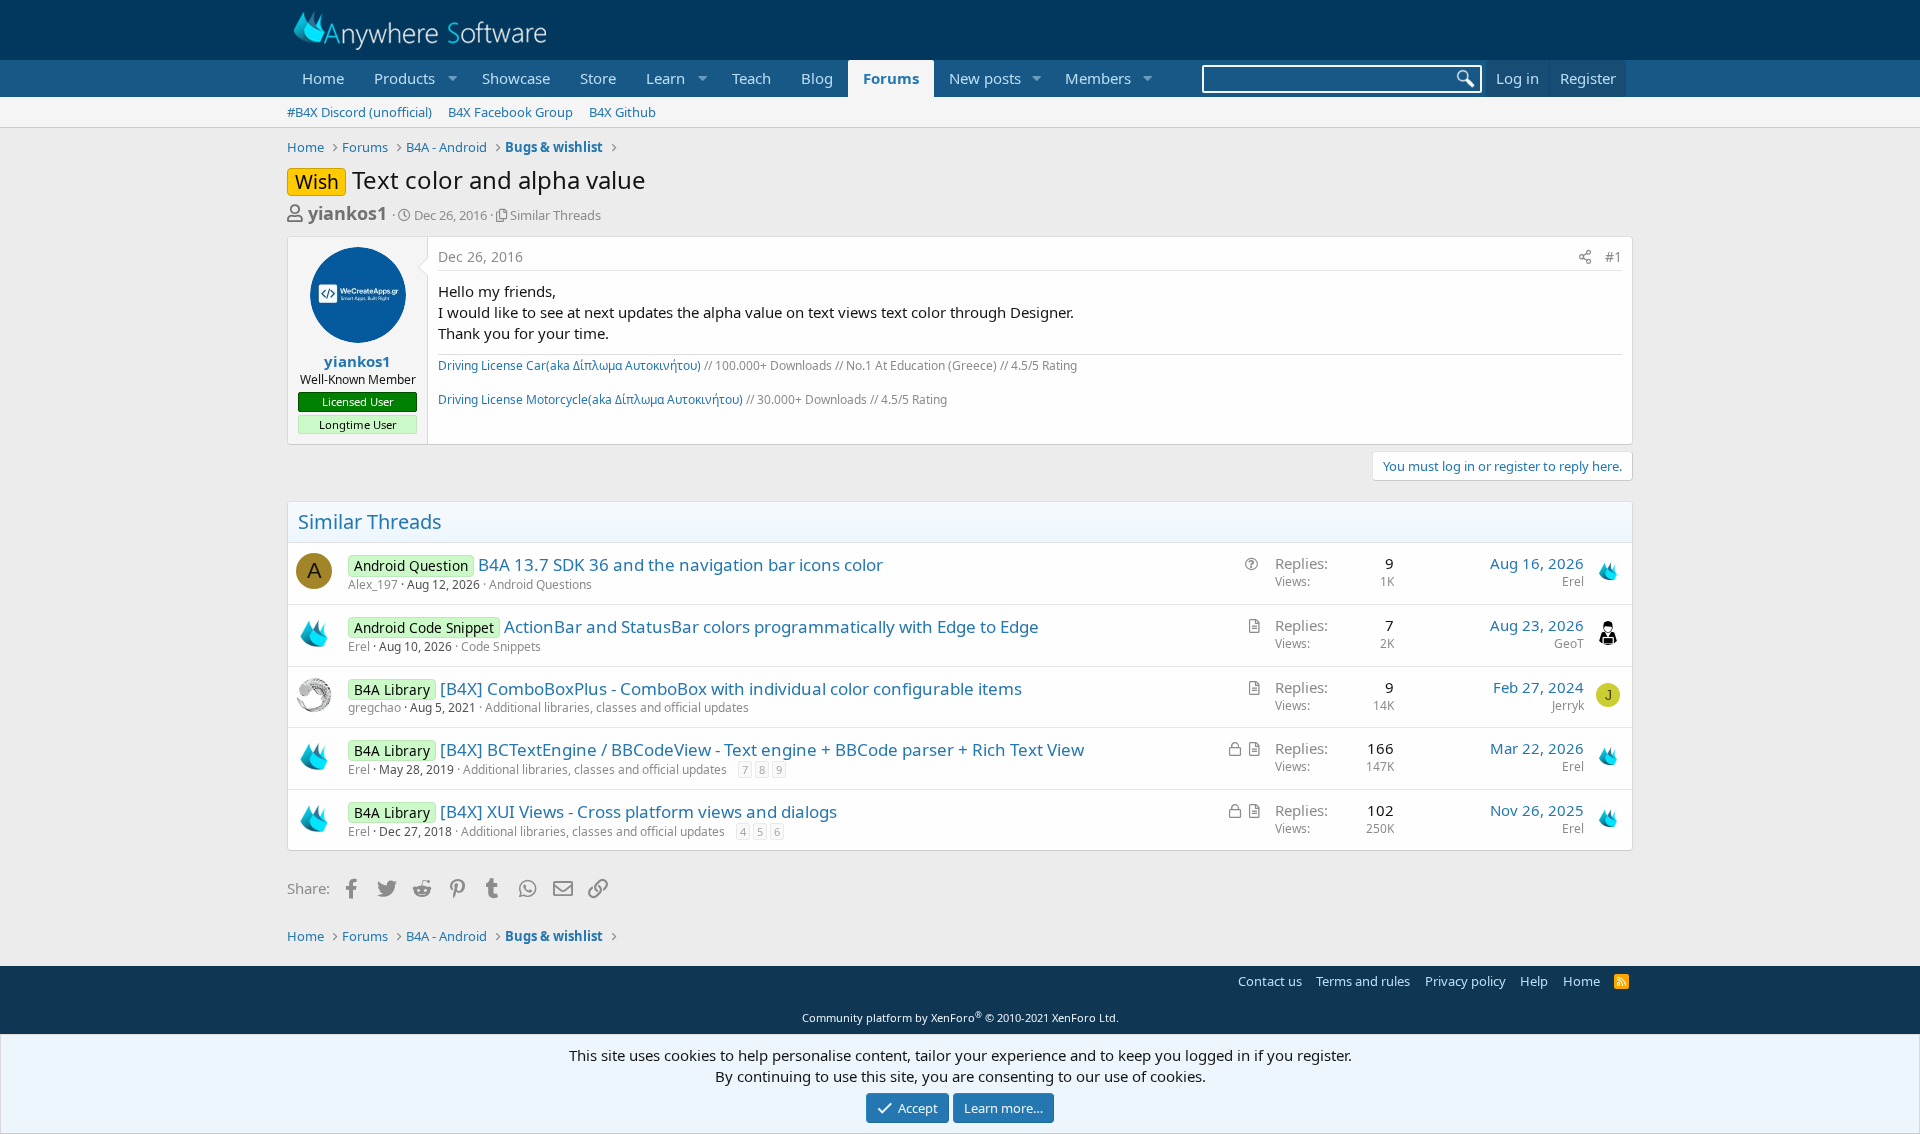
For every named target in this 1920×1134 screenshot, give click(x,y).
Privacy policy (1465, 981)
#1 (1613, 256)
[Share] (1585, 257)
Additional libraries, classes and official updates (617, 707)
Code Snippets (501, 646)
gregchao (374, 707)
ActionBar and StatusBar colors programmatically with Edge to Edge (771, 626)
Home (323, 78)
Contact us (1270, 981)
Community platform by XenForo (960, 1017)
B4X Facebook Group (510, 112)
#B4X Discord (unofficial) (359, 112)
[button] (413, 78)
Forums (891, 78)
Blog (817, 78)
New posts (985, 78)
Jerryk (1568, 705)
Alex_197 (373, 584)
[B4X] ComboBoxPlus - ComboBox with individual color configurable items (731, 688)
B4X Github (622, 112)
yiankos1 (347, 213)
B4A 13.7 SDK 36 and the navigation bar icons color (680, 564)
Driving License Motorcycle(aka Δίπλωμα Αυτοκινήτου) (590, 399)
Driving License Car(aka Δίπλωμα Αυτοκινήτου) (569, 365)
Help (1534, 981)
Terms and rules (1363, 981)
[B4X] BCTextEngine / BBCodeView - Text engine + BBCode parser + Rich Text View (762, 749)
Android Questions (540, 584)
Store (598, 78)
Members (1098, 78)
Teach (751, 78)
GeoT (1569, 643)
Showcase (516, 78)
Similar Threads (555, 215)
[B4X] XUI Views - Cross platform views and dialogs (638, 811)
